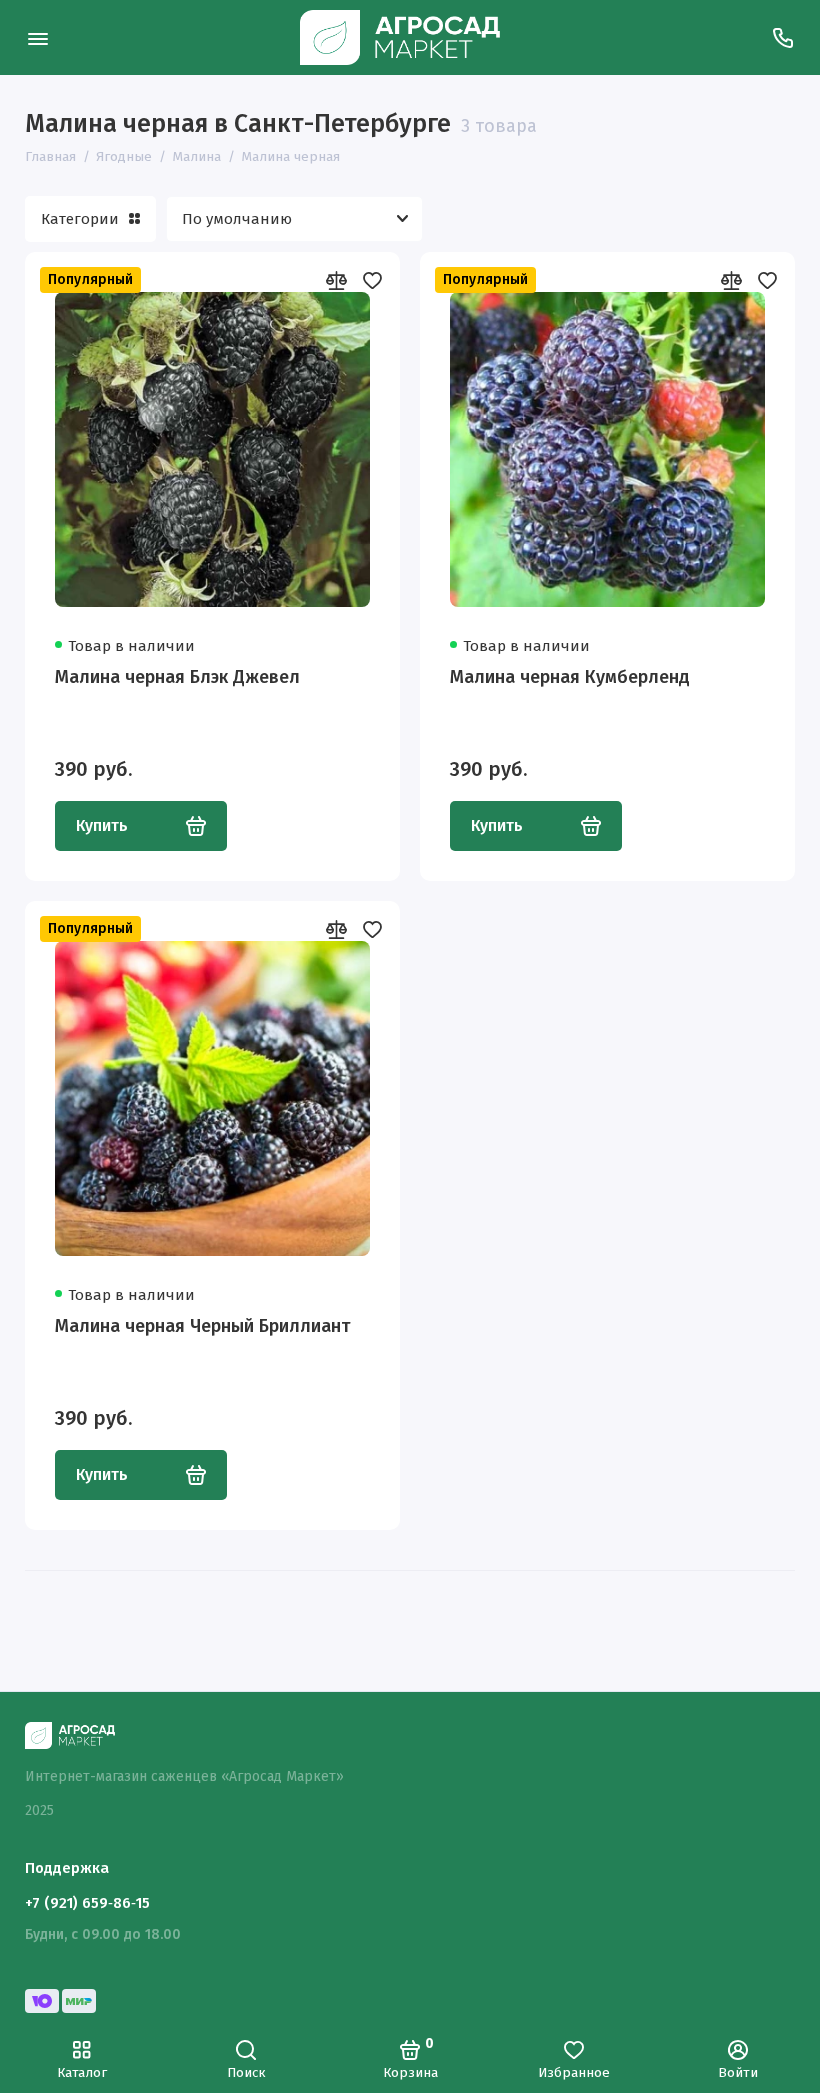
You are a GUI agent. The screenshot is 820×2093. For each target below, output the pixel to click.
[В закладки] (372, 280)
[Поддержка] (782, 37)
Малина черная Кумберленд (570, 677)
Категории (80, 219)
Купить (102, 825)
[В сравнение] (336, 280)
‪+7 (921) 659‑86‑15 (87, 1903)
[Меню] (37, 37)
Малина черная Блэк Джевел (177, 677)
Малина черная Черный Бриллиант (202, 1326)
